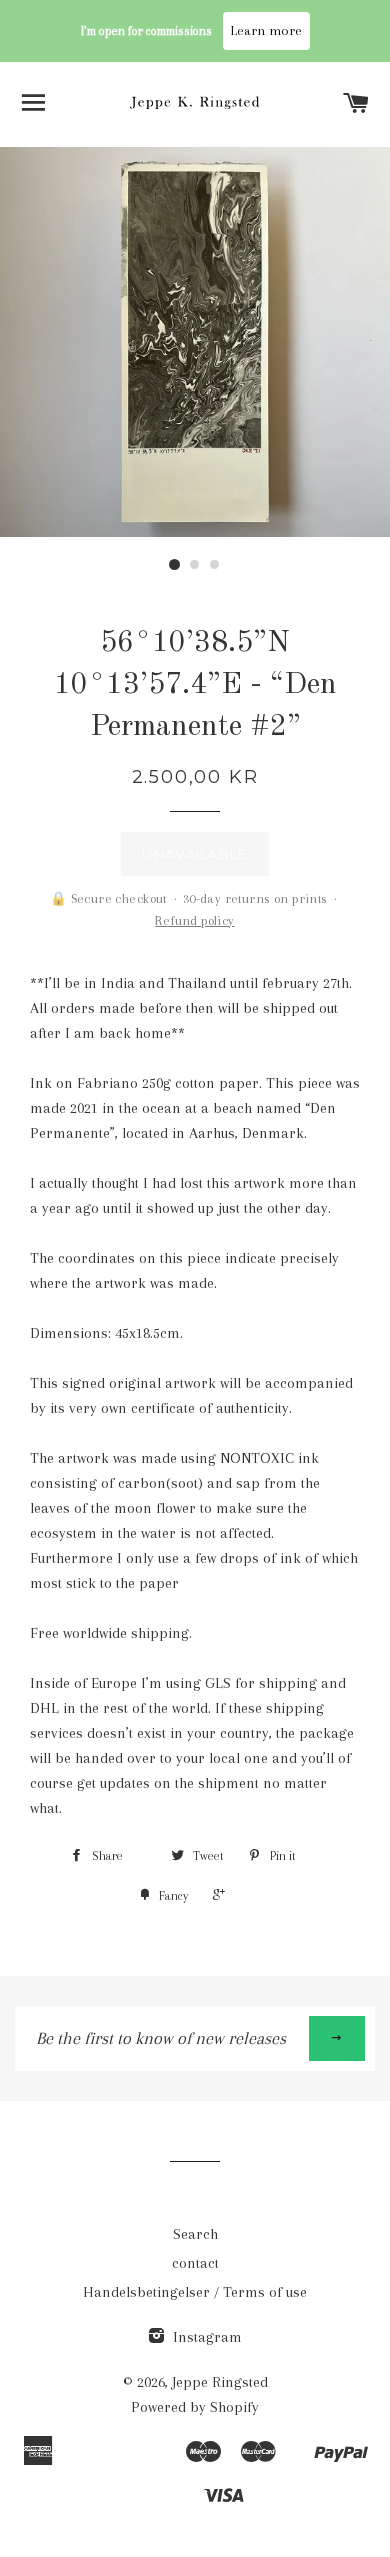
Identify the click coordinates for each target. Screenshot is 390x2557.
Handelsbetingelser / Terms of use (195, 2292)
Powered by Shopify (195, 2407)
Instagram (205, 2337)
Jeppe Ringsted (220, 2382)
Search (195, 2234)
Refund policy (194, 920)
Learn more (266, 30)
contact (195, 2263)
